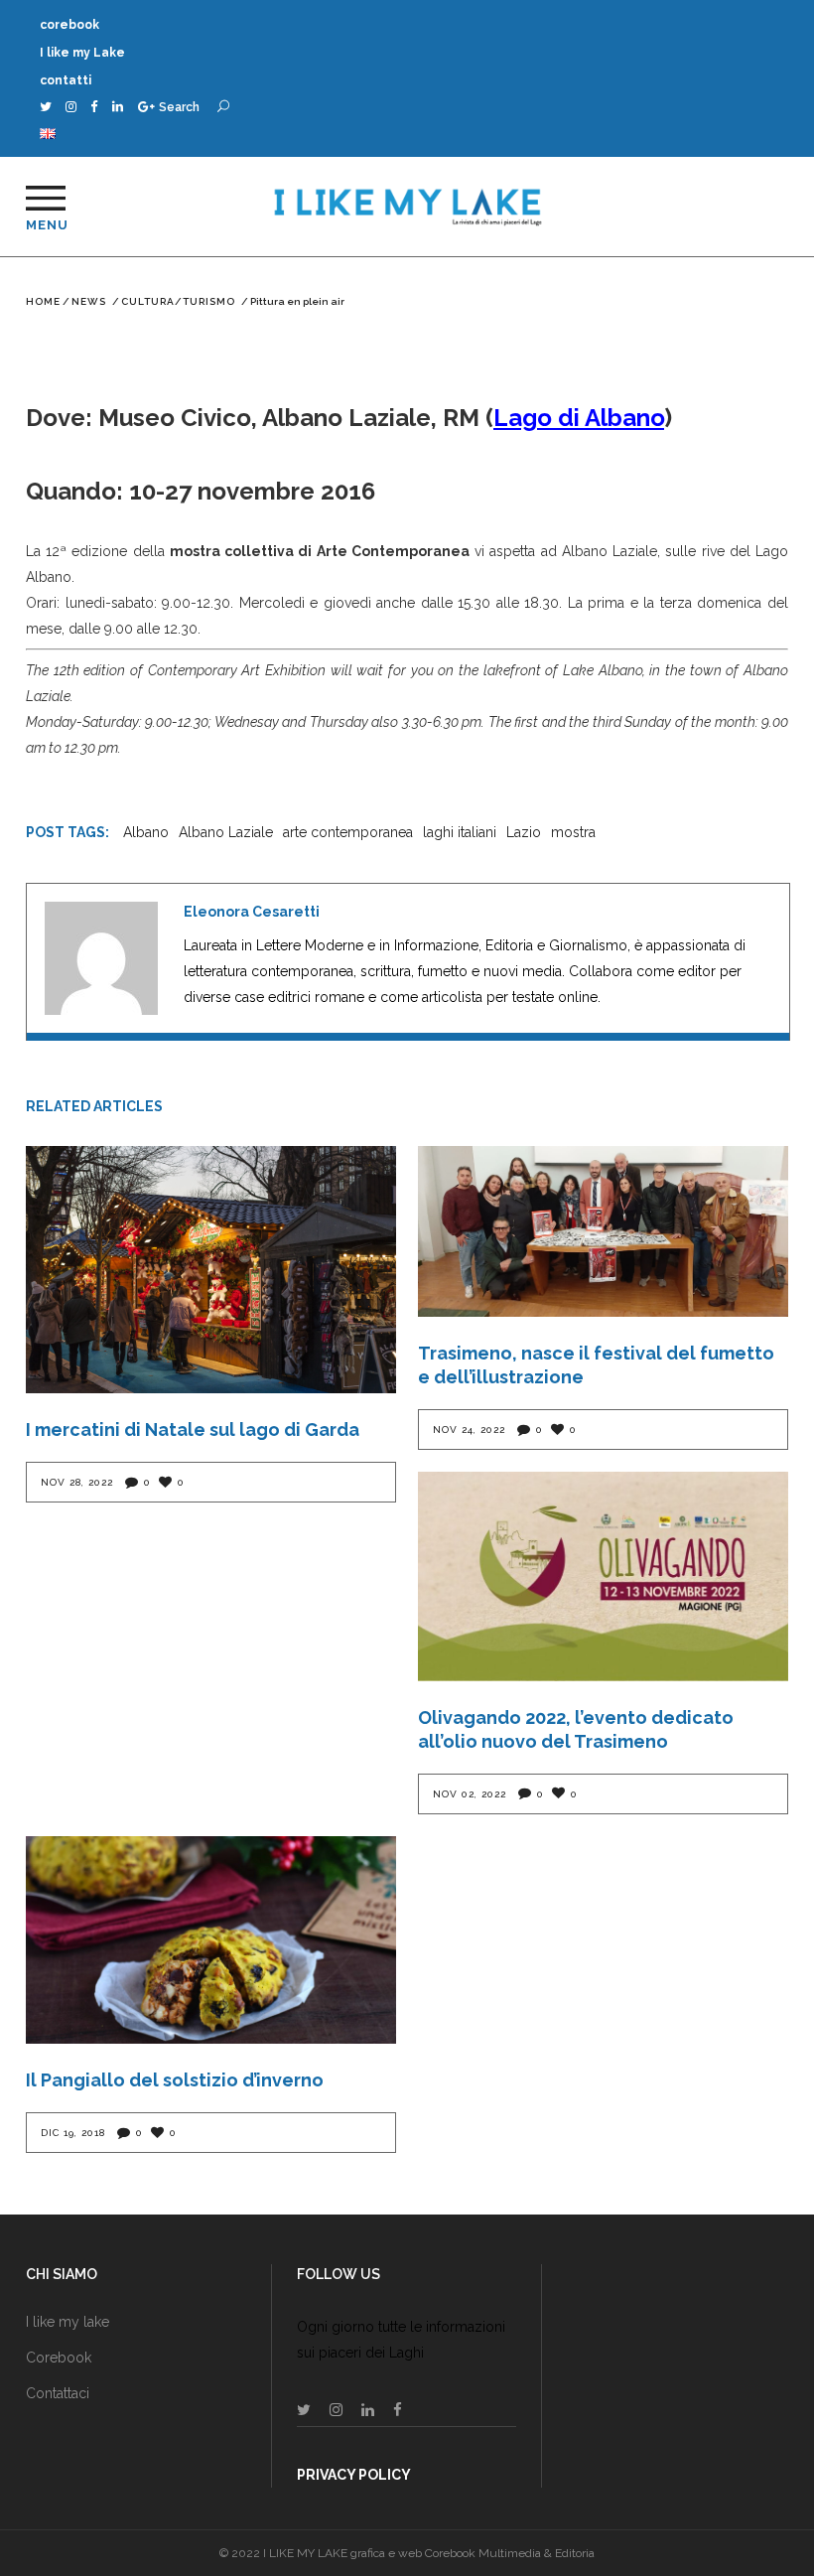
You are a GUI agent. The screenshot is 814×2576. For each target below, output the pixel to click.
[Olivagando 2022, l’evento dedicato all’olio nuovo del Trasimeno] (603, 1576)
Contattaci (58, 2393)
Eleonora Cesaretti (252, 912)
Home (43, 302)
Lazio (524, 832)
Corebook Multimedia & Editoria (510, 2553)
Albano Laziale (226, 832)
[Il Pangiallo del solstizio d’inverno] (211, 1940)
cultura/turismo (178, 302)
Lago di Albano (579, 418)
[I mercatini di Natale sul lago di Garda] (211, 1270)
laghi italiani (460, 832)
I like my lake (68, 2322)
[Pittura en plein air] (101, 958)
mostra (573, 832)
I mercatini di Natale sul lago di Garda (193, 1430)
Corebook (59, 2358)
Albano (146, 832)
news (89, 302)
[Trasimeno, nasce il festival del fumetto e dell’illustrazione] (603, 1231)
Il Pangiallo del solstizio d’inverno (175, 2080)
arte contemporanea (348, 832)
